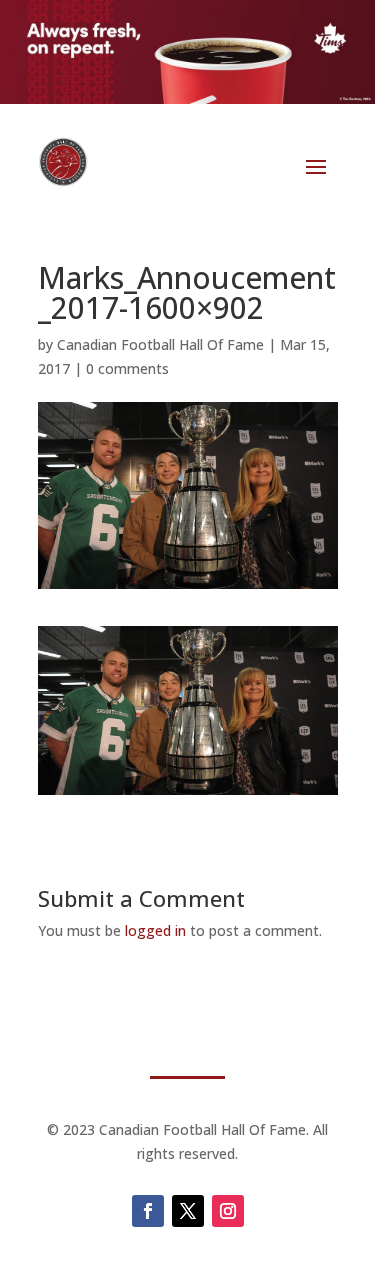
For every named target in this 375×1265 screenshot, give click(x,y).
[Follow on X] (188, 1211)
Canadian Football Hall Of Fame (160, 344)
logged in (155, 930)
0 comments (127, 368)
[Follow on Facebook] (148, 1211)
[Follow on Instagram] (228, 1211)
